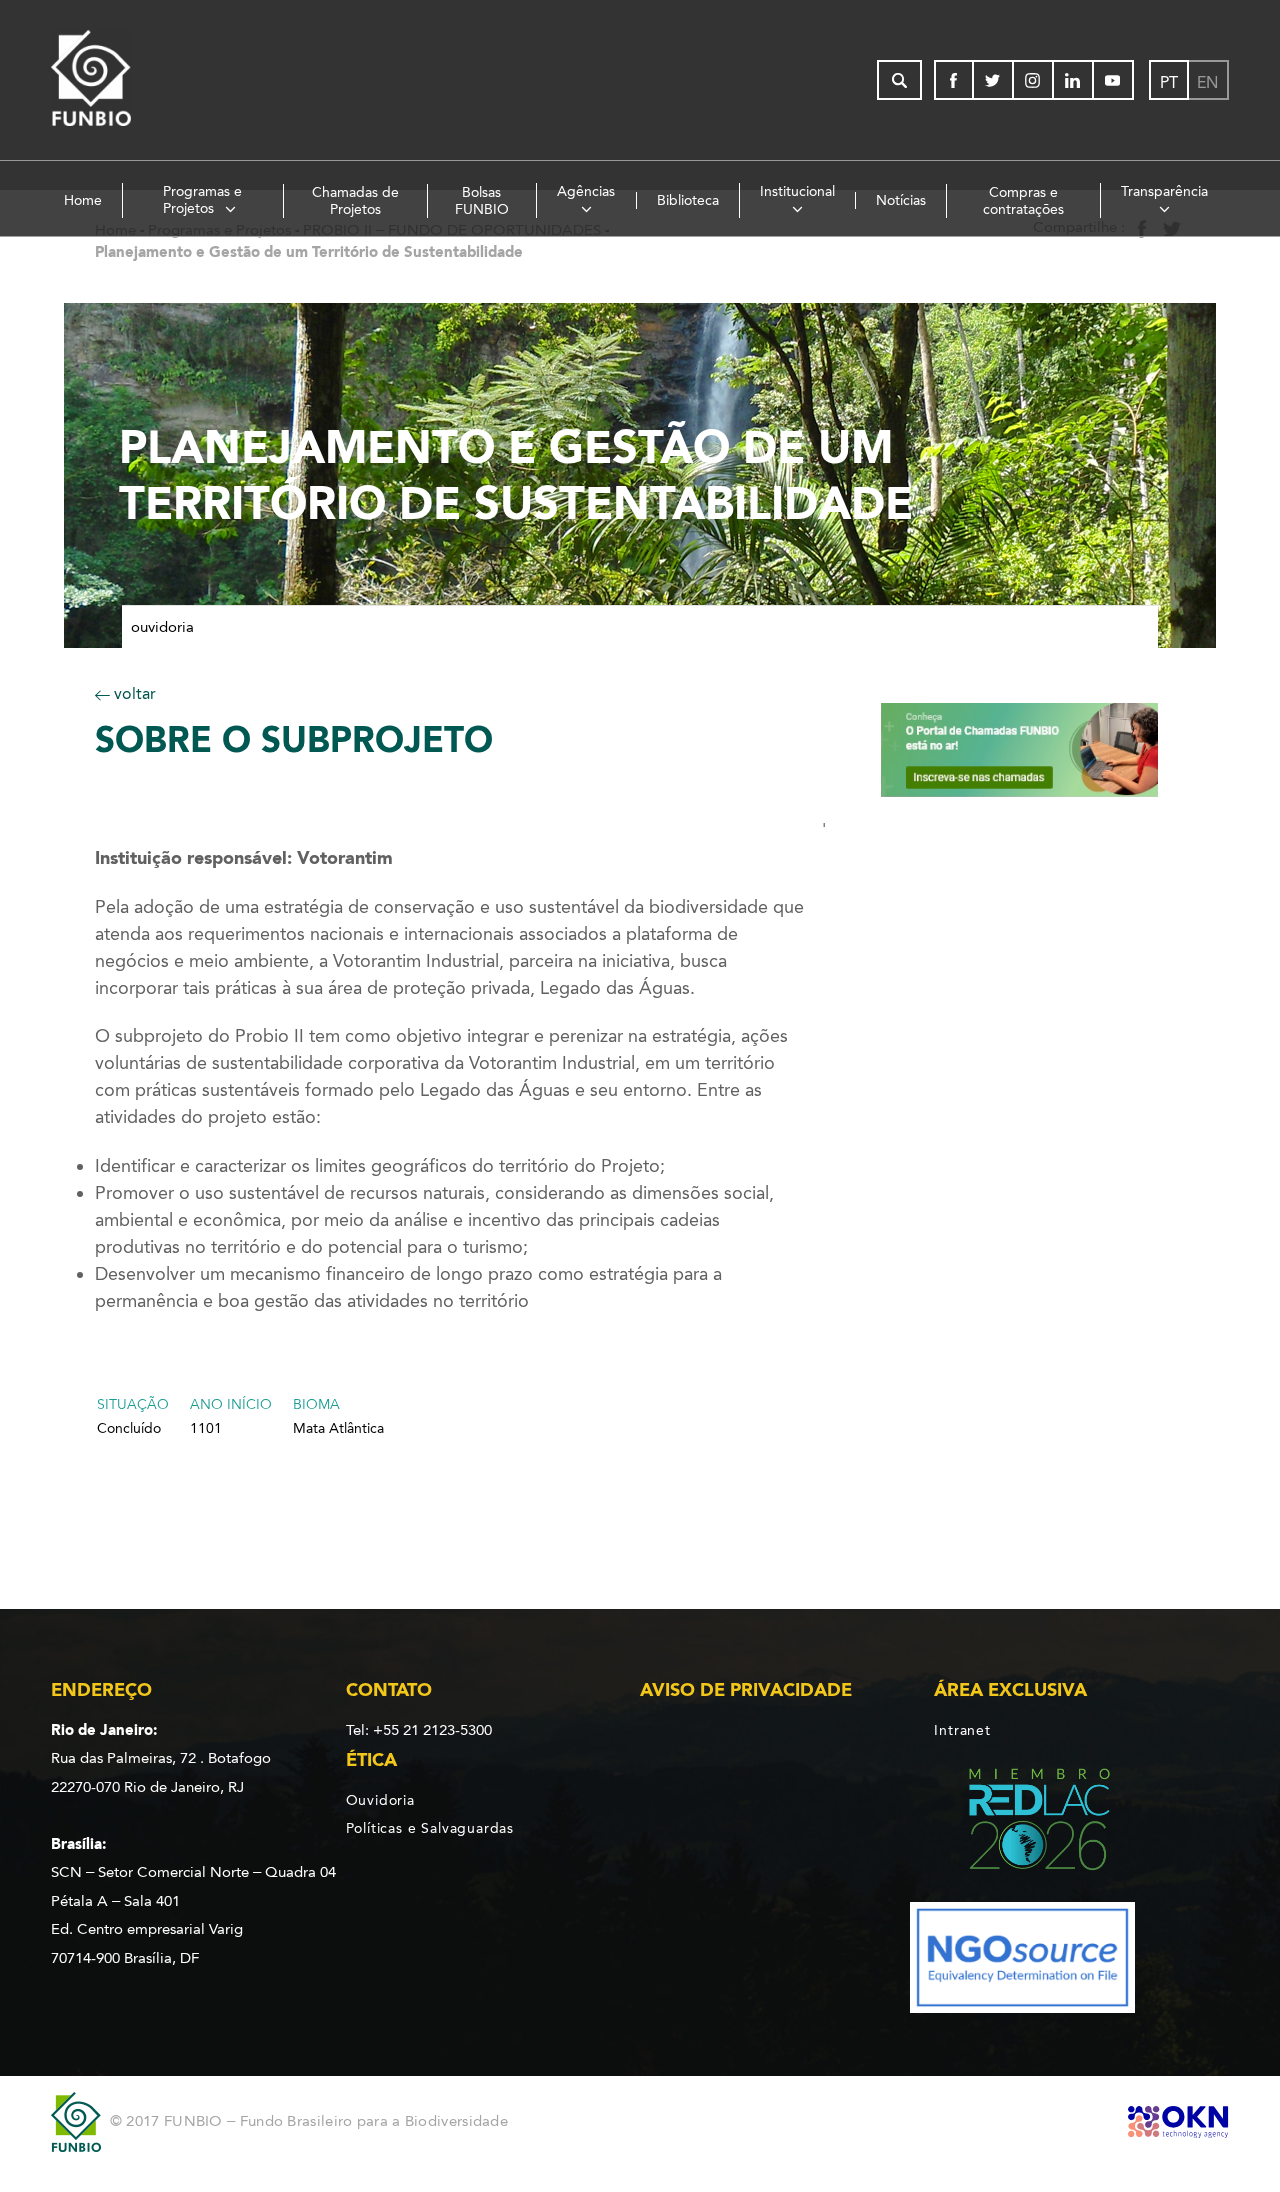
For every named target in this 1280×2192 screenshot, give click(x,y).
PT (1169, 82)
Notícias (901, 200)
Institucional (797, 191)
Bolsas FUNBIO (482, 201)
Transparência (1164, 191)
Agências (586, 191)
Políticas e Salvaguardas (430, 1828)
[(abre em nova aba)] (1022, 1822)
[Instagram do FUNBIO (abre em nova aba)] (1034, 80)
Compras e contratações (1023, 201)
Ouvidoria (162, 627)
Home (83, 200)
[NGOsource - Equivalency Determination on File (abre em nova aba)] (1022, 1961)
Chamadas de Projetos (355, 201)
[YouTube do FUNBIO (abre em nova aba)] (1114, 80)
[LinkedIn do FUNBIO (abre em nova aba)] (1074, 80)
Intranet (962, 1730)
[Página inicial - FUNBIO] (146, 80)
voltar (133, 693)
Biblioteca (688, 200)
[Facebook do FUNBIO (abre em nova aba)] (954, 80)
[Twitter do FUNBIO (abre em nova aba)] (994, 80)
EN (1207, 82)
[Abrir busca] (899, 80)
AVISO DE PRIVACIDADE (746, 1690)
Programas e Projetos (203, 200)
